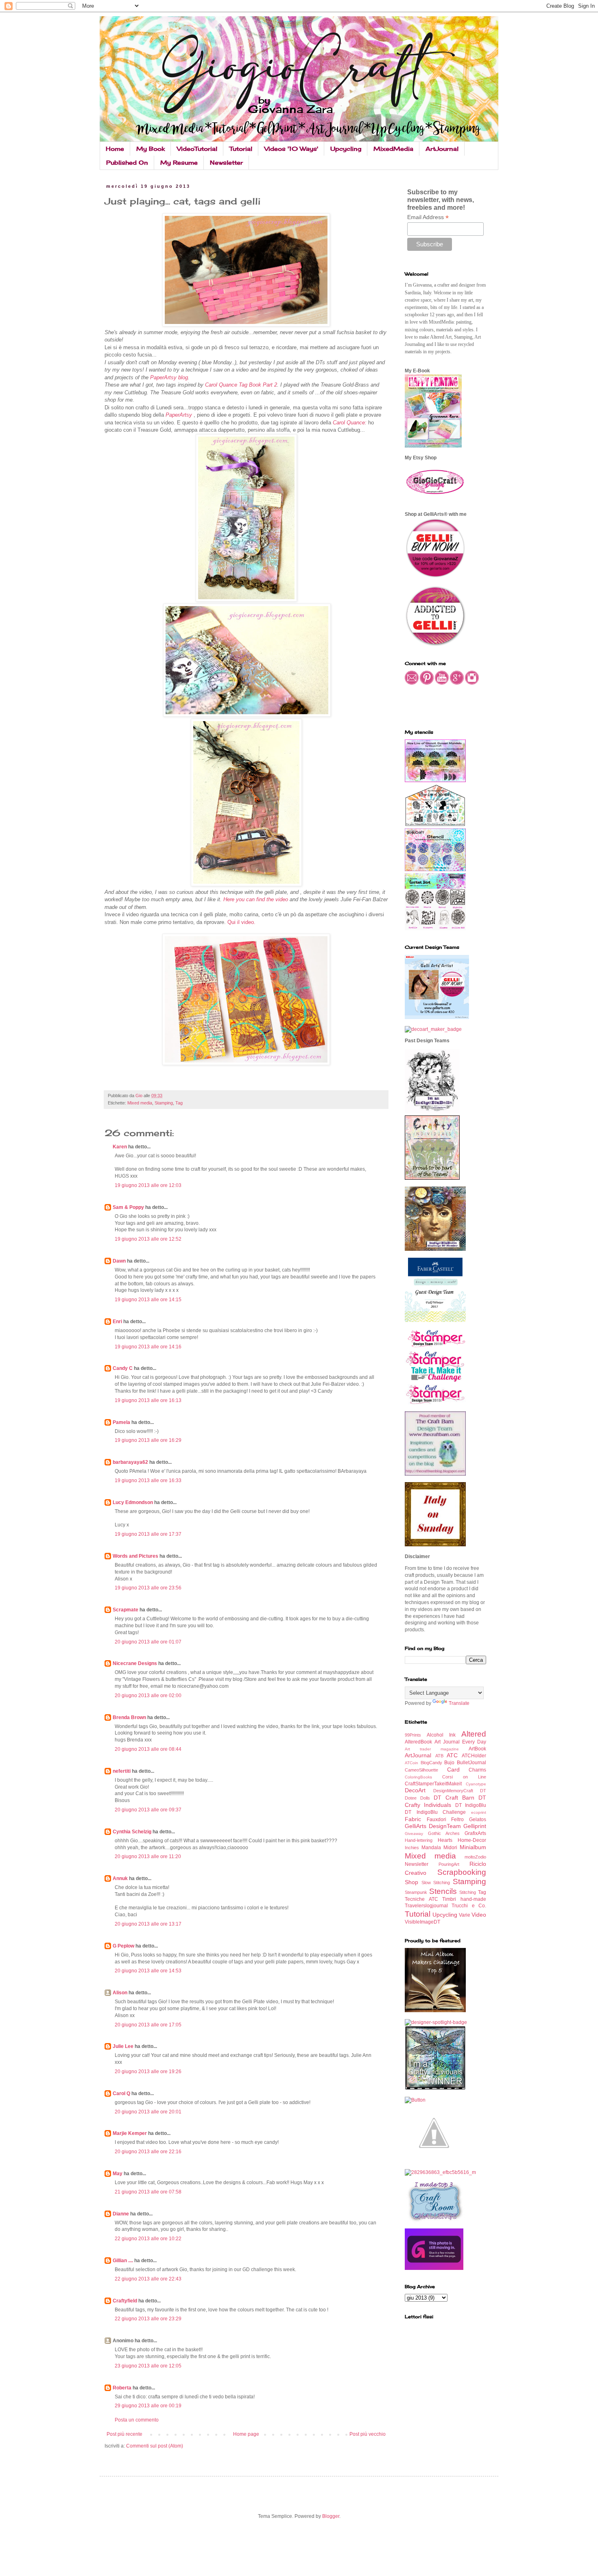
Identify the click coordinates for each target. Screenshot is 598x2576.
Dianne (121, 2214)
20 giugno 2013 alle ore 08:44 (148, 1749)
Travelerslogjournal (426, 1906)
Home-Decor (472, 1840)
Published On (127, 162)
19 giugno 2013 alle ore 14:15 (148, 1300)
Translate (459, 1703)
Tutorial (241, 149)
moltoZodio (475, 1857)
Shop (411, 1882)
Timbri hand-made (464, 1899)
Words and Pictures (135, 1556)
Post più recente (124, 2434)
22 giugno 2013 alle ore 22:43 (148, 2279)
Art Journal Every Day (460, 1742)
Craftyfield (125, 2301)
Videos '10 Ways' (291, 149)
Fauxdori (436, 1820)
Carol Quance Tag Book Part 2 (240, 385)
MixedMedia (393, 149)
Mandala (431, 1848)
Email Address (428, 217)
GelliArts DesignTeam (433, 1826)
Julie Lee (123, 2046)
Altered (474, 1734)
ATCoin (411, 1763)
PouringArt (449, 1864)
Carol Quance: (350, 423)
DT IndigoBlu (471, 1805)
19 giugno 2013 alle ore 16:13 (148, 1400)
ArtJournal (442, 149)
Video (479, 1915)
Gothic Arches (444, 1833)
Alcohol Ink (441, 1735)
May (118, 2174)
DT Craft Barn (454, 1798)
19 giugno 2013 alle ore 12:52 (148, 1239)
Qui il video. (241, 922)
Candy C (123, 1368)
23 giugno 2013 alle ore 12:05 (148, 2366)
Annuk (120, 1878)
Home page (246, 2434)
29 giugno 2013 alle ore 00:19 (148, 2406)
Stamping (164, 1103)
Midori (450, 1848)
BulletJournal (471, 1763)
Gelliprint (475, 1826)
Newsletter (226, 162)
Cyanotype (476, 1784)
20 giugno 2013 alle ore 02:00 (148, 1696)
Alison (120, 1993)
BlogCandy (431, 1763)
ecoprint (479, 1812)
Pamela (121, 1422)
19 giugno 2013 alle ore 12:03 (148, 1185)
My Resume (179, 162)
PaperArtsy (180, 415)
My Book (151, 149)
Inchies (412, 1848)
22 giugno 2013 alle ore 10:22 (148, 2239)
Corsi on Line (464, 1777)
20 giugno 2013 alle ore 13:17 (148, 1924)
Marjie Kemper (130, 2133)
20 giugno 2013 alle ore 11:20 (148, 1856)
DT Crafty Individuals (445, 1801)
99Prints (413, 1735)
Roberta (122, 2388)
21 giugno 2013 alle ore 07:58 (148, 2192)
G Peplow (123, 1946)
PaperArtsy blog (169, 377)
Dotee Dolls (417, 1798)
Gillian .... (123, 2261)
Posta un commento (137, 2420)
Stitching (468, 1892)
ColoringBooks (418, 1777)
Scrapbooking (462, 1872)
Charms (477, 1770)
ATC (452, 1755)
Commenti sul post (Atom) (155, 2446)
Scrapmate (125, 1610)
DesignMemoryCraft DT (460, 1791)
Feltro (457, 1820)
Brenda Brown (129, 1717)
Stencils (443, 1891)
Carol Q (121, 2093)
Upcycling (346, 149)
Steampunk (416, 1892)
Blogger (331, 2516)
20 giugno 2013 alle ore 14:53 (148, 1971)
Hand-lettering (419, 1840)
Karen (120, 1147)
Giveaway (414, 1834)
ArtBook (477, 1749)
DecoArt (415, 1790)
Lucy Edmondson (133, 1502)
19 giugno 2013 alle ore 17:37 (148, 1534)
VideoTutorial (197, 149)
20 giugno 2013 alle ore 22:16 (148, 2152)
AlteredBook (418, 1742)
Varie (465, 1915)
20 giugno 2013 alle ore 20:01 (148, 2112)
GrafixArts (475, 1833)
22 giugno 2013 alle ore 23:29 (148, 2319)
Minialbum (473, 1847)
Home (115, 149)
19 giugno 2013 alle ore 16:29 (148, 1440)
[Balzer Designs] (415, 2100)
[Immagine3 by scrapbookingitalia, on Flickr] (440, 2172)
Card (453, 1770)
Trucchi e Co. (469, 1906)
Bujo (449, 1763)
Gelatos (478, 1820)
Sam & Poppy (128, 1207)
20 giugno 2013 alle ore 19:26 (148, 2072)
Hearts (445, 1840)
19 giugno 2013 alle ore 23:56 (148, 1588)
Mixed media (140, 1103)
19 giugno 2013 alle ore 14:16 (148, 1347)
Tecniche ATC (421, 1899)
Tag (179, 1103)
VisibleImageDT (422, 1922)
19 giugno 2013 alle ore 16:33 (148, 1480)
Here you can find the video (256, 899)
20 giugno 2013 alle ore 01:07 (148, 1642)
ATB (439, 1756)
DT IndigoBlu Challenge (435, 1812)
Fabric (413, 1819)
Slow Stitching (436, 1883)
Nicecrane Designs (135, 1663)
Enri (117, 1322)
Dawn (119, 1261)
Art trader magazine (432, 1749)
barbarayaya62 (130, 1462)
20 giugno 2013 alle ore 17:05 (148, 2025)
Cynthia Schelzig (132, 1832)
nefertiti (122, 1771)
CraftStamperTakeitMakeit (433, 1784)
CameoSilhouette (421, 1770)
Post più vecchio (368, 2434)
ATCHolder (474, 1756)
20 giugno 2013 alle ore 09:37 (148, 1810)
